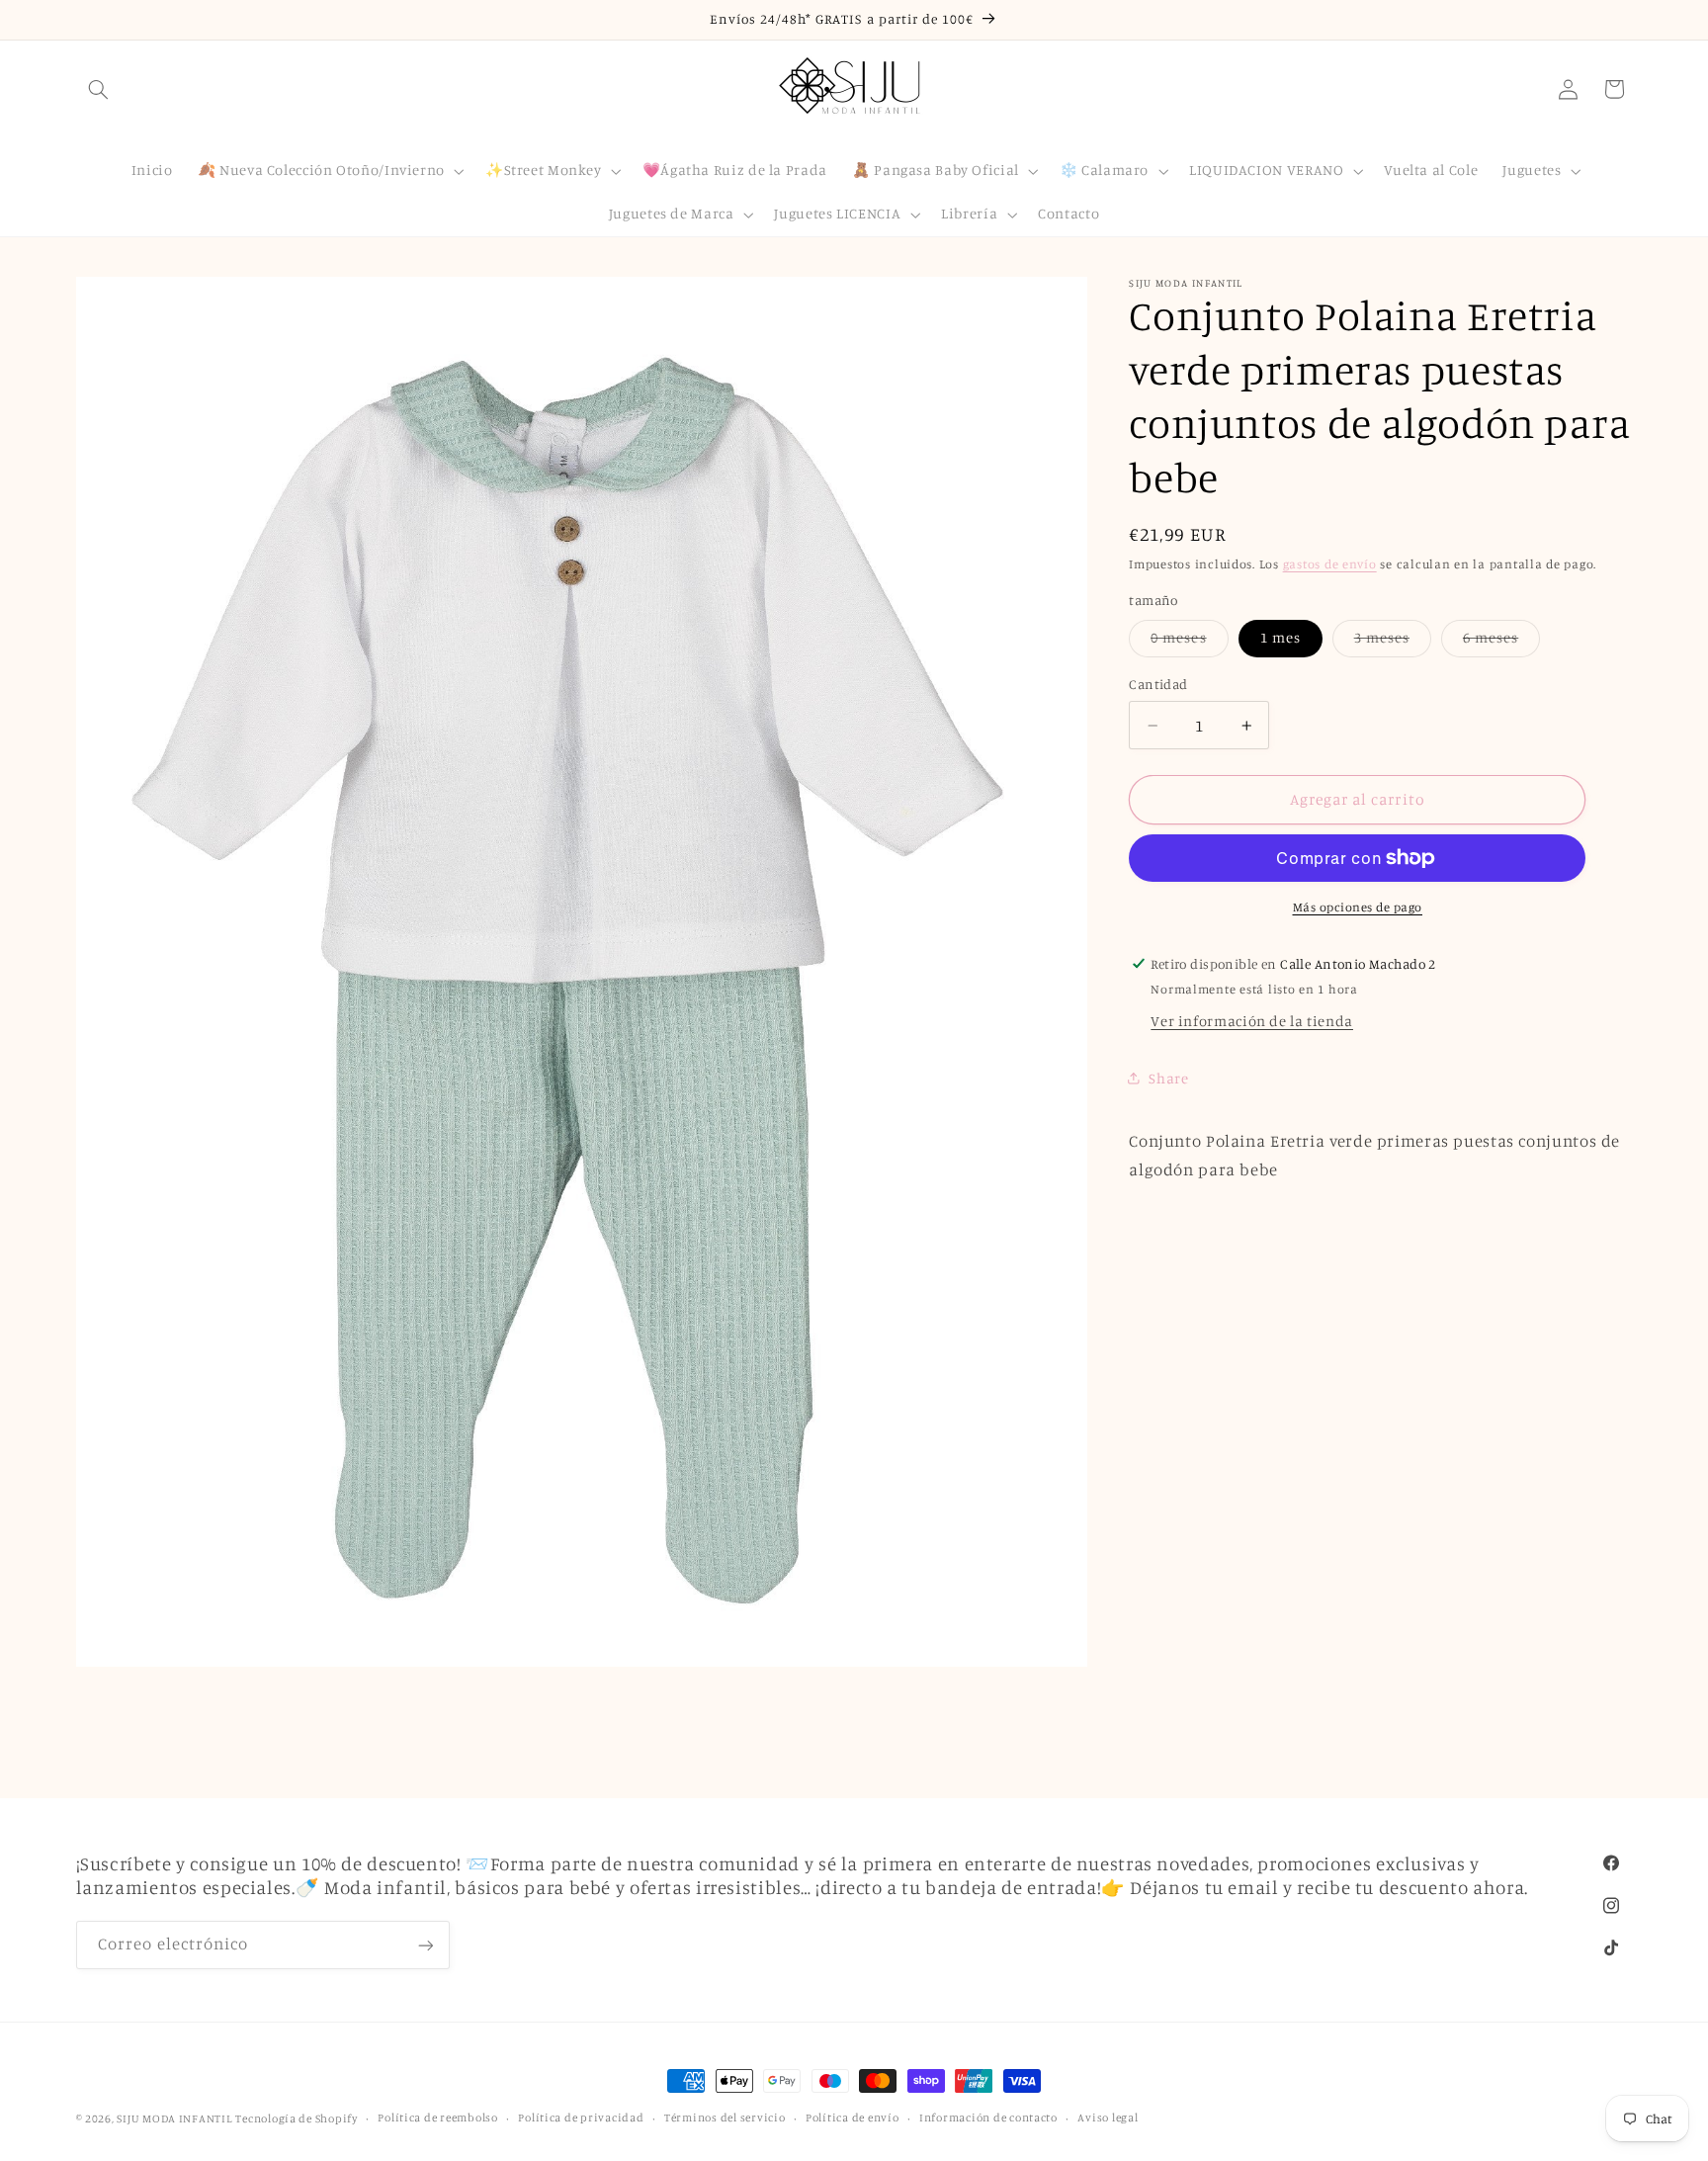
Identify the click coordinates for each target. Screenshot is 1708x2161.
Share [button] (1168, 1078)
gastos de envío (1330, 564)
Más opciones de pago (1358, 907)
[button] (99, 89)
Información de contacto (988, 2118)
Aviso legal (1108, 2118)
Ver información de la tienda (1252, 1021)
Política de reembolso (437, 2118)
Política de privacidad (581, 2118)
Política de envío (853, 2118)
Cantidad (1158, 685)
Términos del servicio (725, 2118)
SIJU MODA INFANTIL (174, 2118)
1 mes (1281, 637)
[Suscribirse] (425, 1945)
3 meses (1393, 642)
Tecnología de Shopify (296, 2118)
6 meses (1501, 642)
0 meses (1189, 642)
